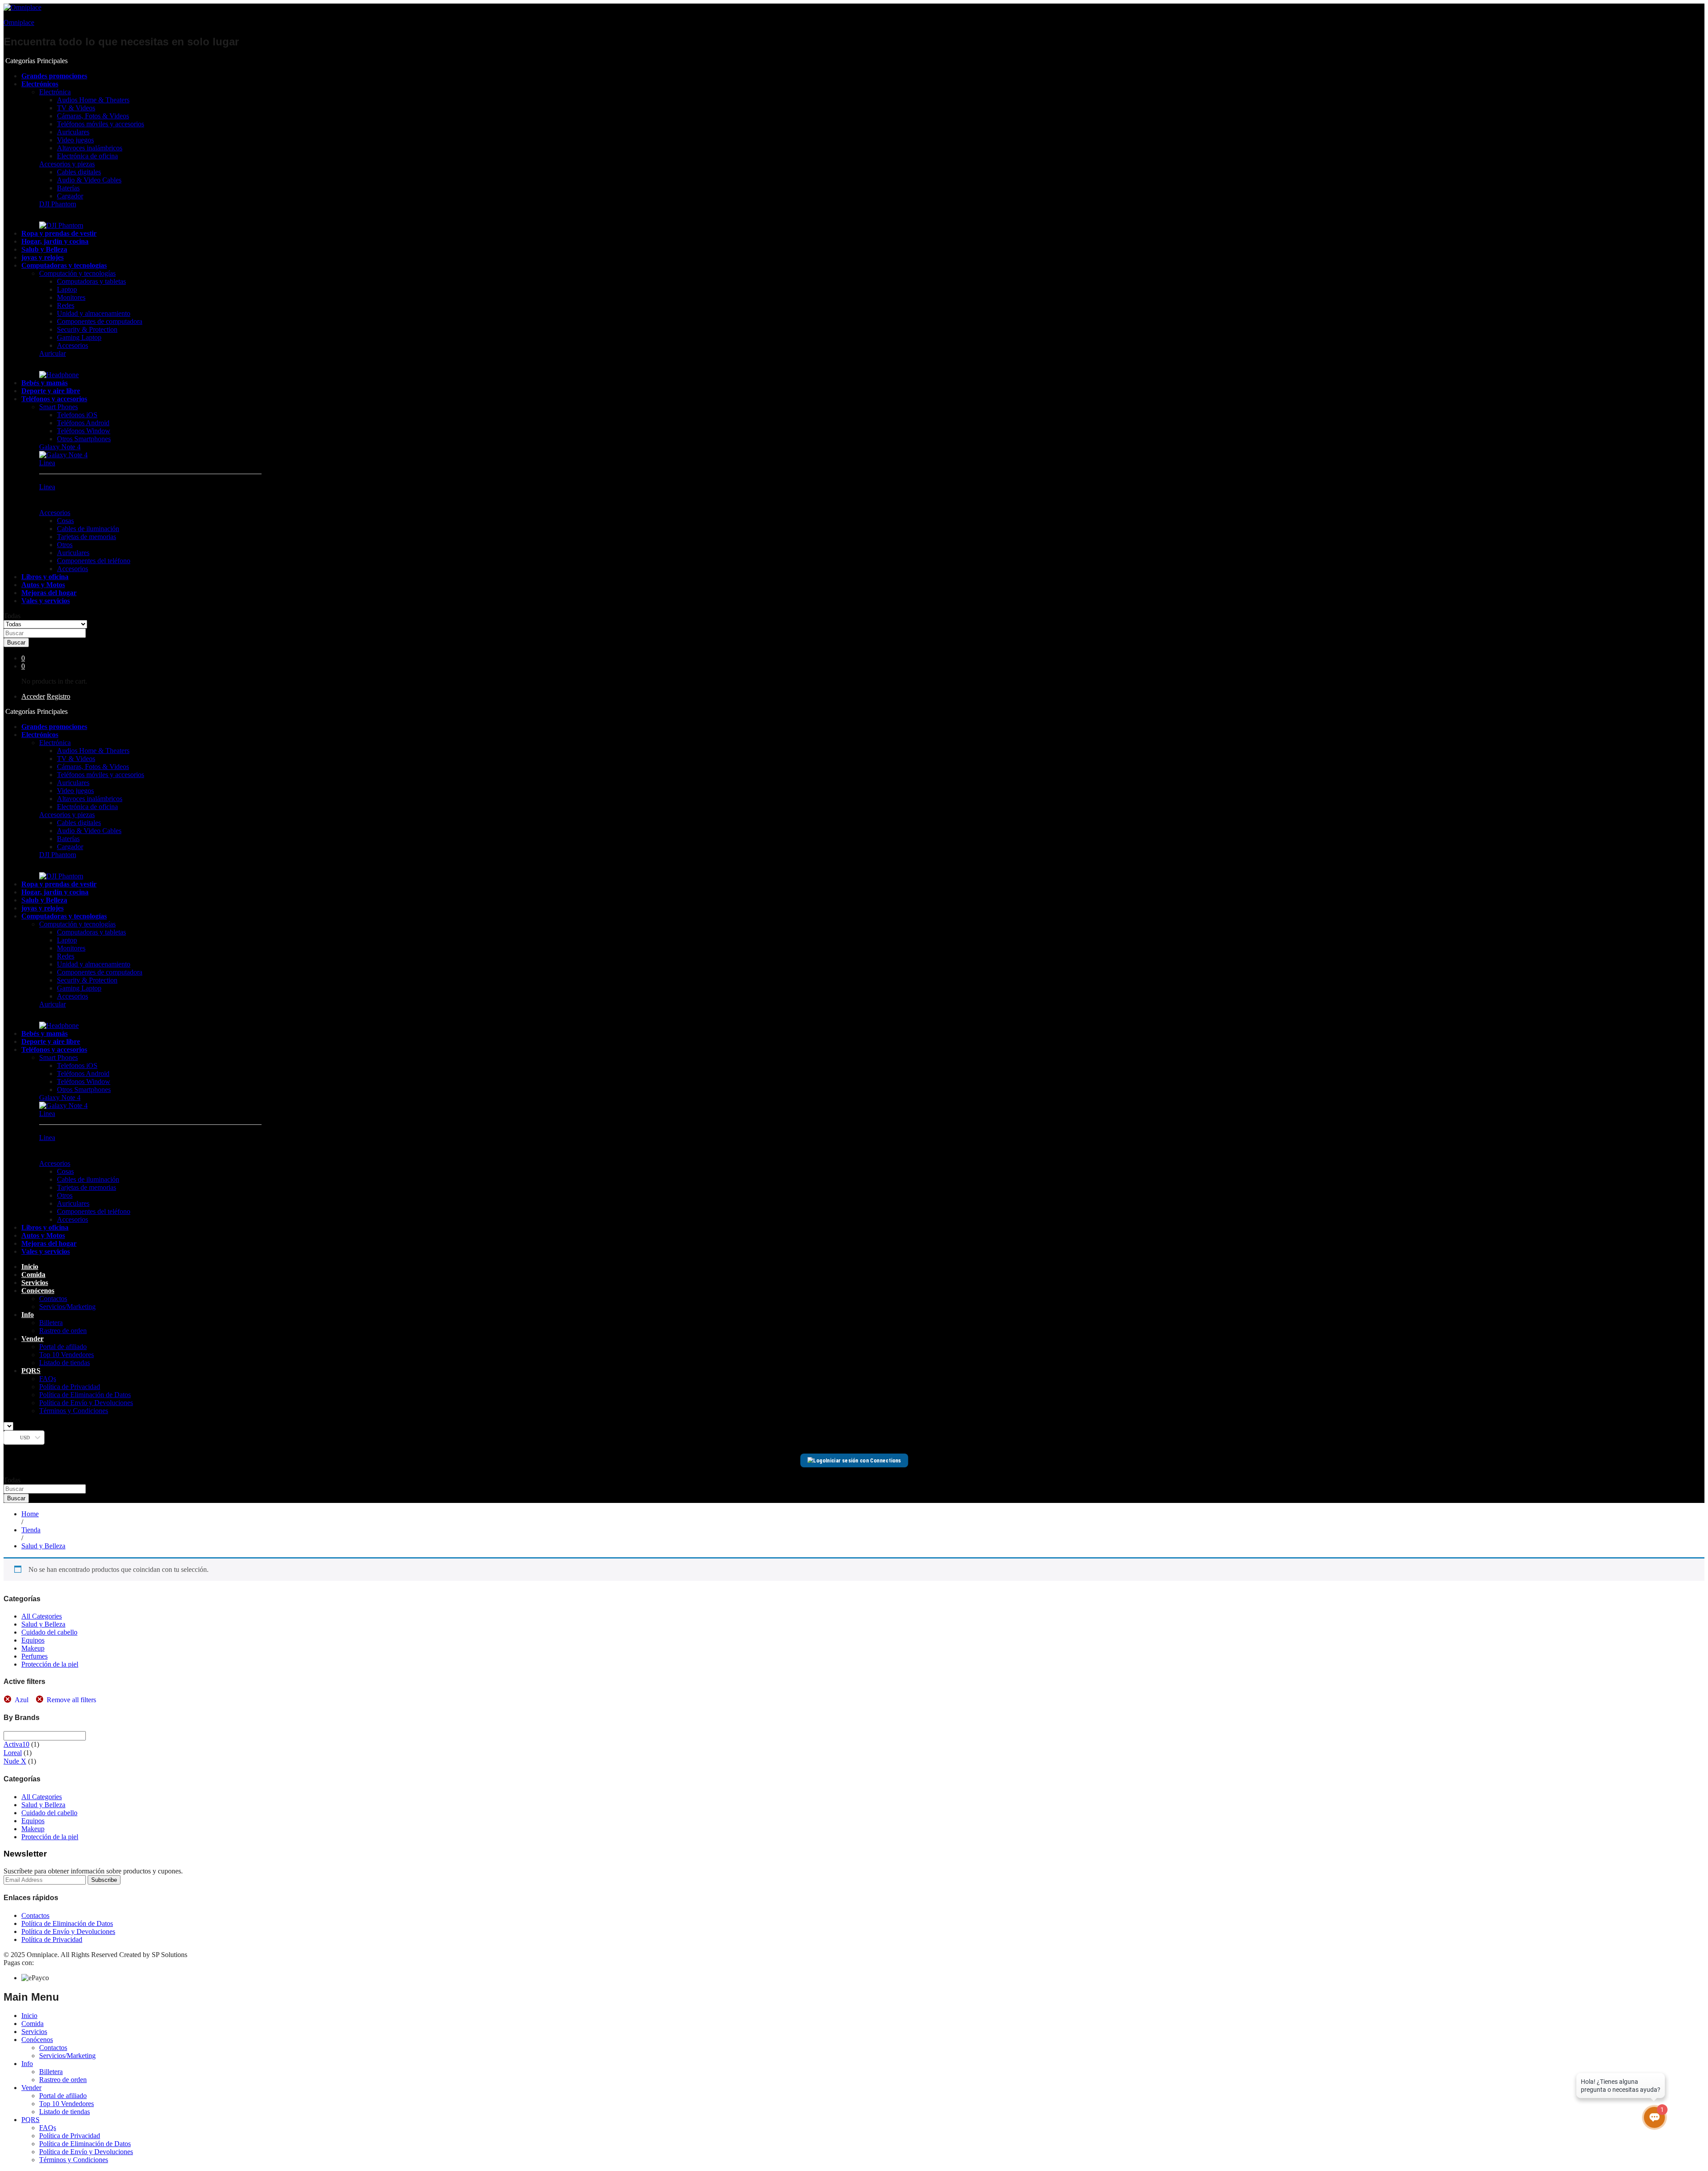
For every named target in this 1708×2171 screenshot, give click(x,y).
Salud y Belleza (43, 1624)
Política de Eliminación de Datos (85, 1395)
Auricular (52, 353)
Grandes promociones (54, 76)
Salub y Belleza (44, 249)
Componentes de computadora (100, 321)
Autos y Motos (43, 585)
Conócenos (37, 2040)
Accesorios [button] (55, 513)
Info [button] (28, 1315)
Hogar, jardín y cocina (55, 241)
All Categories (42, 1616)
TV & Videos (76, 108)
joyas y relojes (42, 257)
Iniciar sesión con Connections (863, 1460)
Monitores (71, 297)
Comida (33, 1275)
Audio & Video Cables (89, 180)
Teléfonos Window (84, 431)
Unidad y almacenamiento (94, 313)
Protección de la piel (50, 1664)
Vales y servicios (46, 601)
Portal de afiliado (63, 1347)
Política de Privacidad (70, 1387)
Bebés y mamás (44, 383)
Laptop (67, 289)
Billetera (51, 1323)
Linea (47, 463)
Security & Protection (87, 329)
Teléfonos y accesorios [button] (54, 399)
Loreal (13, 1753)
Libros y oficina (45, 577)
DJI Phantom (58, 204)
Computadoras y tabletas (91, 281)
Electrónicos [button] (40, 84)
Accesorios (73, 345)
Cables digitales (79, 172)
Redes (66, 305)
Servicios (35, 1283)
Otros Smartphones (84, 439)
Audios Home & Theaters (93, 100)
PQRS (30, 2120)
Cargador (70, 196)
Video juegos (75, 140)
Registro (58, 696)
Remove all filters (71, 1700)
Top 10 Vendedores (66, 1355)
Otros (65, 545)
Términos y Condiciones (74, 1411)
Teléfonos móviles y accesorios (101, 124)
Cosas (65, 521)
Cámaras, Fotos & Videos (93, 116)
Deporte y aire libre (51, 391)
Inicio (30, 1267)
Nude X (15, 1761)
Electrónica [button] (55, 92)
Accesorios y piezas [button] (67, 164)
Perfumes (34, 1656)
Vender (31, 2088)
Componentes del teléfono (94, 561)
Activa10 (16, 1744)
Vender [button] (32, 1339)
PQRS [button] (31, 1371)
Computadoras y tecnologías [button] (64, 265)
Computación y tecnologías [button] (77, 273)
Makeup (33, 1648)
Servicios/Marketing (67, 1307)
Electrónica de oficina (87, 156)
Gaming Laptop (79, 337)
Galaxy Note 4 (60, 447)
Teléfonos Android (83, 423)
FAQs (48, 1379)
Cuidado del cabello (49, 1632)
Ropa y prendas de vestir (59, 233)
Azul (22, 1700)
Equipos (33, 1640)
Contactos (53, 1299)
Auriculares (73, 132)
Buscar (16, 642)
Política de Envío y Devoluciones (86, 1403)
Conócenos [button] (38, 1291)
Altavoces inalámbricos (90, 148)
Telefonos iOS (77, 415)
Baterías (68, 188)
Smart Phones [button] (58, 407)
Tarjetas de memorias (87, 537)
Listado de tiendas (64, 1363)
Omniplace (19, 22)
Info (27, 2064)
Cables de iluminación (88, 529)
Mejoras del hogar (49, 593)
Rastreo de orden (63, 1331)
